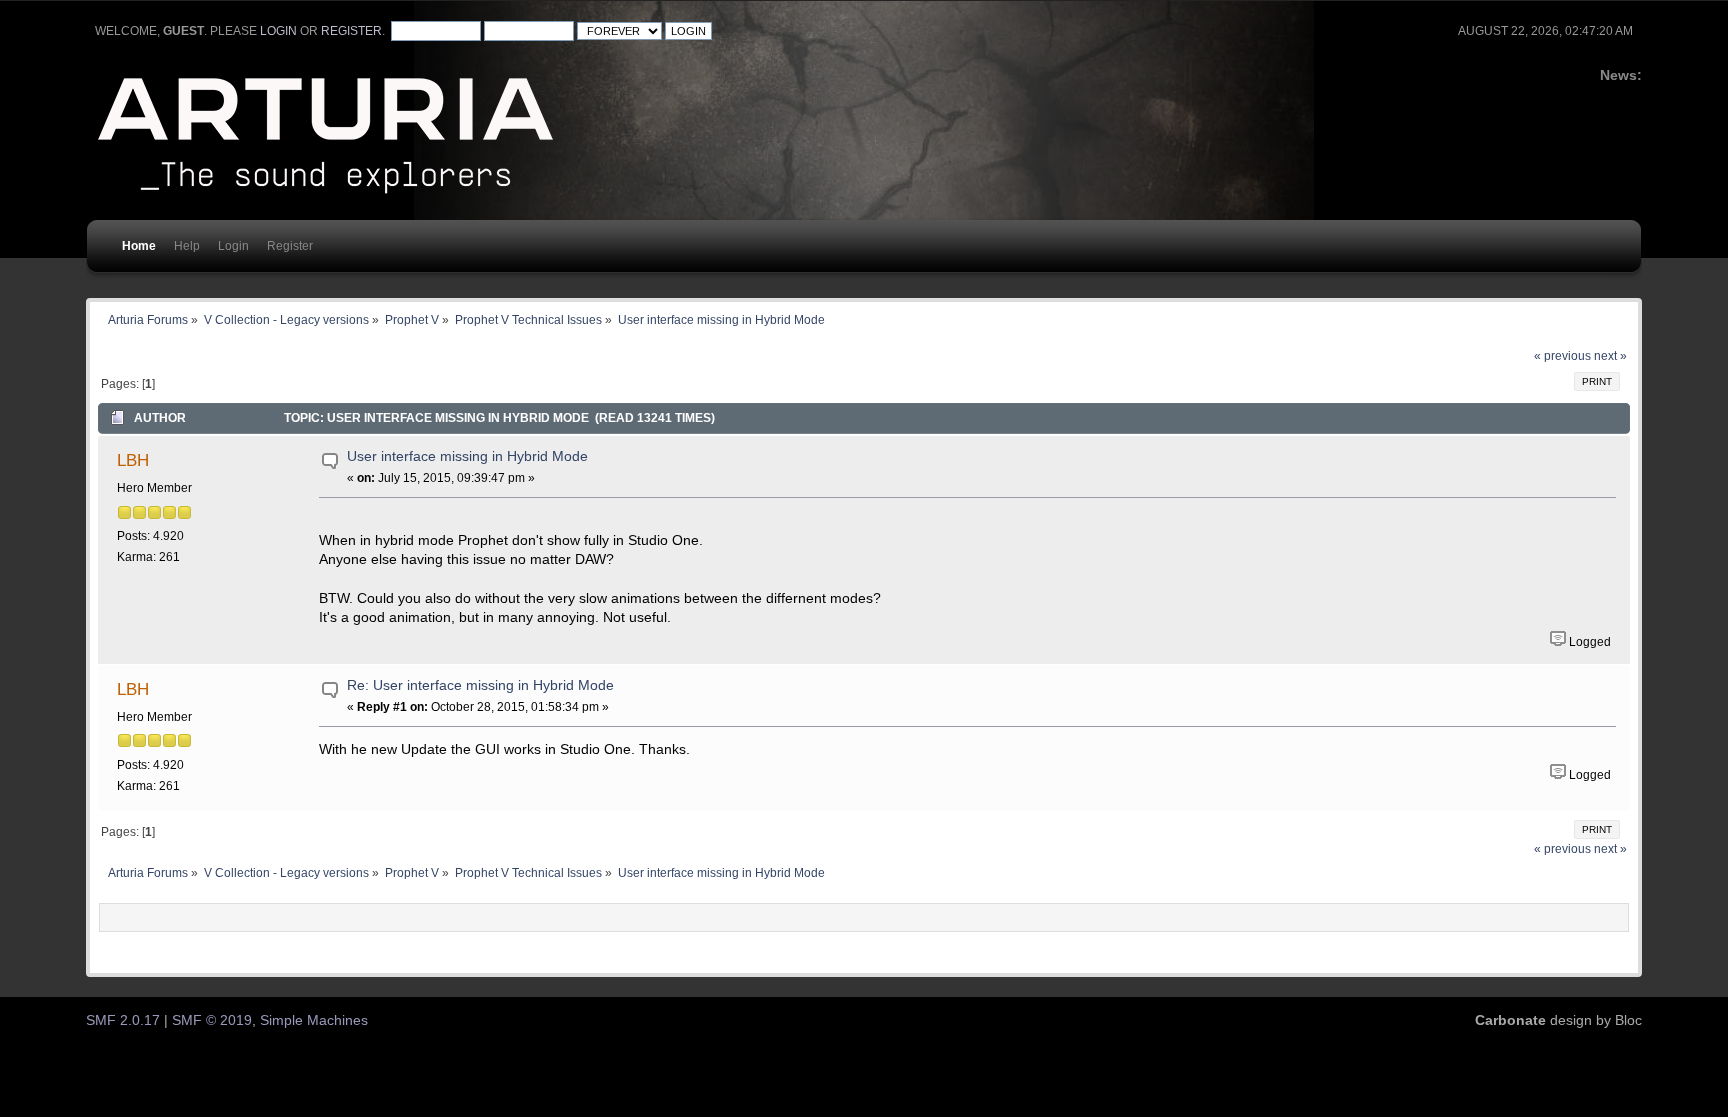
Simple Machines (314, 1020)
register (351, 31)
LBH (133, 460)
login (278, 31)
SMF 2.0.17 (123, 1020)
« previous (1562, 356)
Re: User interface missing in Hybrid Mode (480, 685)
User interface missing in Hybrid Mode (467, 456)
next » (1610, 356)
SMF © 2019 (212, 1020)
